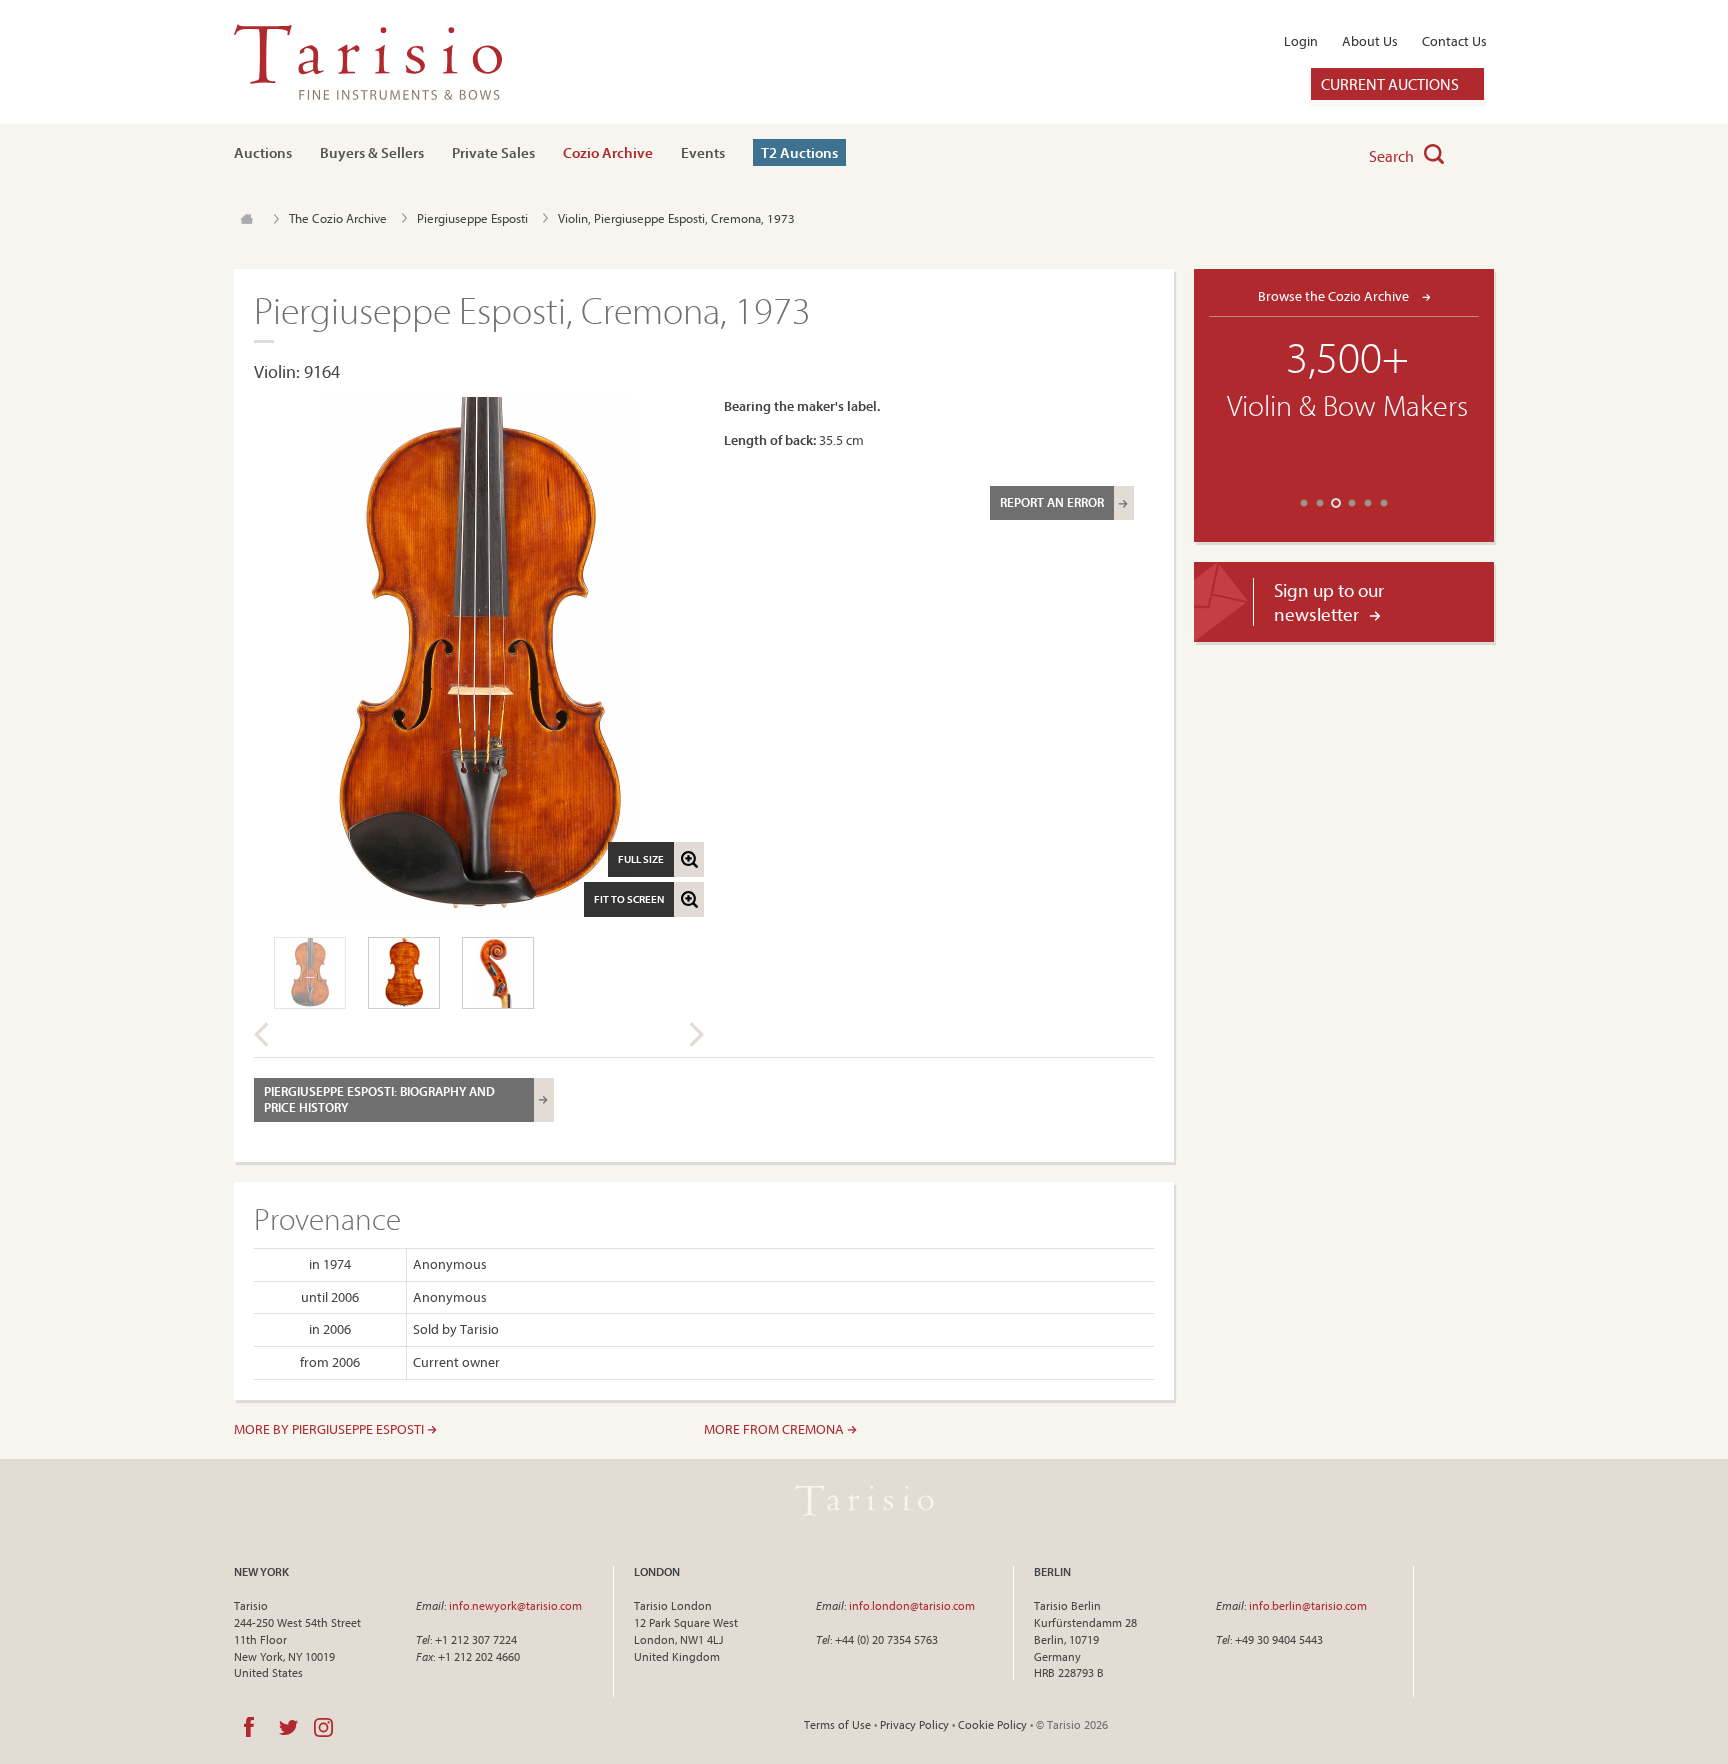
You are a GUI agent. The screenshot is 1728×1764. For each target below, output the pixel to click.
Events (703, 152)
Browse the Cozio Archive (1335, 295)
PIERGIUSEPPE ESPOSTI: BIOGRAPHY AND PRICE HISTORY (379, 1099)
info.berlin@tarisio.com (1308, 1605)
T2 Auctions (799, 152)
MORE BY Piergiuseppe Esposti (330, 1429)
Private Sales (493, 152)
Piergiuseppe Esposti (472, 218)
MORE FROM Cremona (775, 1429)
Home (246, 219)
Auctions (263, 152)
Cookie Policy (992, 1724)
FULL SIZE (641, 859)
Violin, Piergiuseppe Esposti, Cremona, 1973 (676, 218)
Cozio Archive (608, 152)
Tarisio (864, 1500)
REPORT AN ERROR (1052, 502)
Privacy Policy (914, 1724)
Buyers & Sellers (372, 152)
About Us (1370, 41)
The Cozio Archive (338, 218)
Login (1301, 41)
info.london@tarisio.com (912, 1605)
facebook (249, 1727)
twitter (288, 1727)
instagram (323, 1727)
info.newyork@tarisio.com (515, 1605)
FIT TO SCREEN (629, 899)
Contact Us (1454, 41)
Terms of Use (837, 1724)
